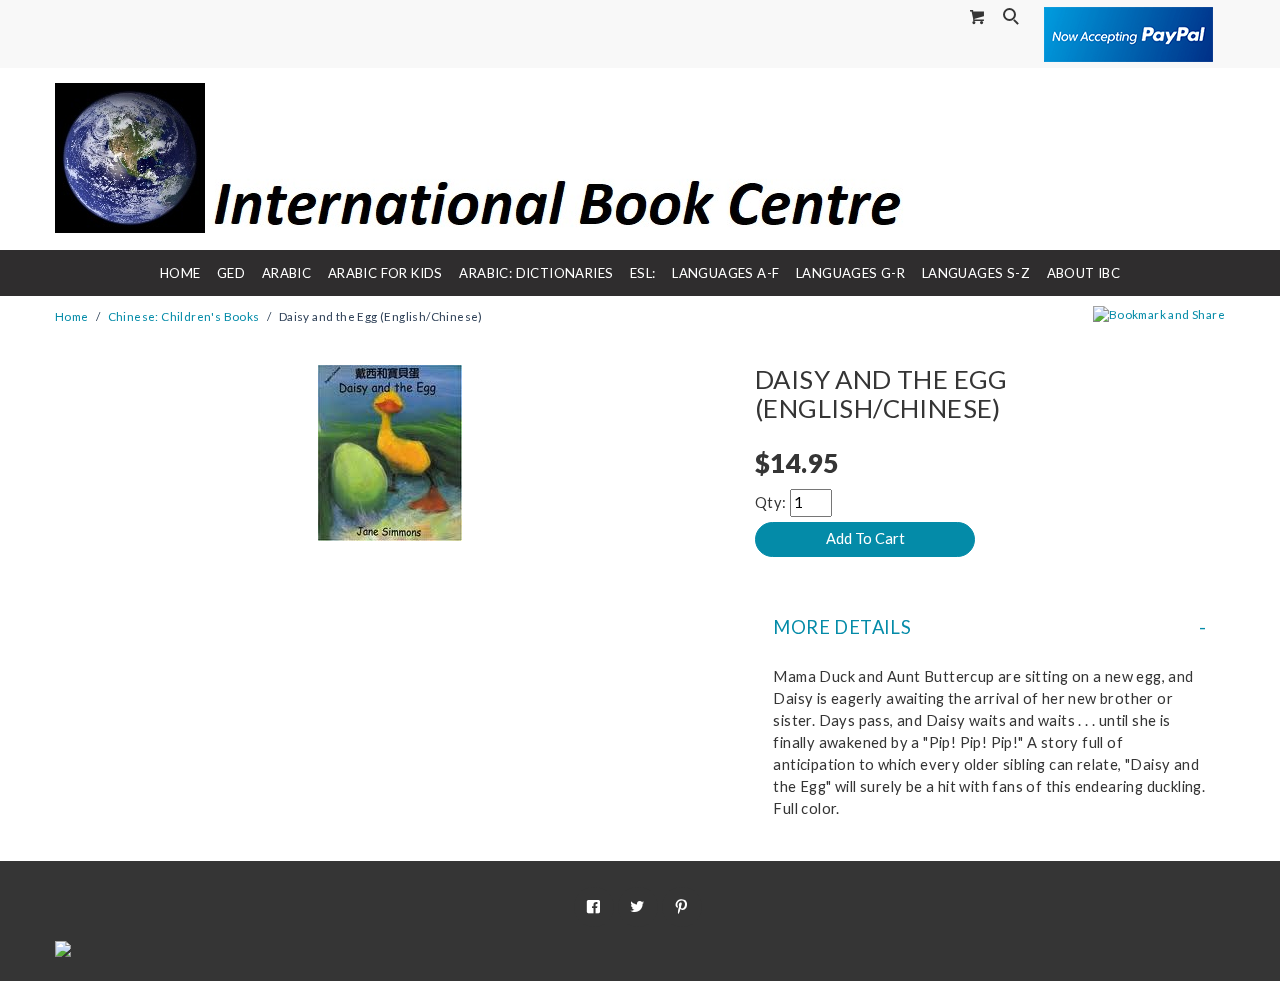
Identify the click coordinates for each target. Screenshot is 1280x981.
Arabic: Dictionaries (536, 273)
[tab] (990, 627)
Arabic (286, 273)
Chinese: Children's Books (184, 316)
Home (180, 273)
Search (1013, 18)
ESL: (643, 273)
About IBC (1084, 273)
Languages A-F (725, 273)
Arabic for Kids (385, 273)
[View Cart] (978, 16)
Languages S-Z (976, 273)
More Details (842, 627)
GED (231, 273)
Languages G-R (850, 273)
